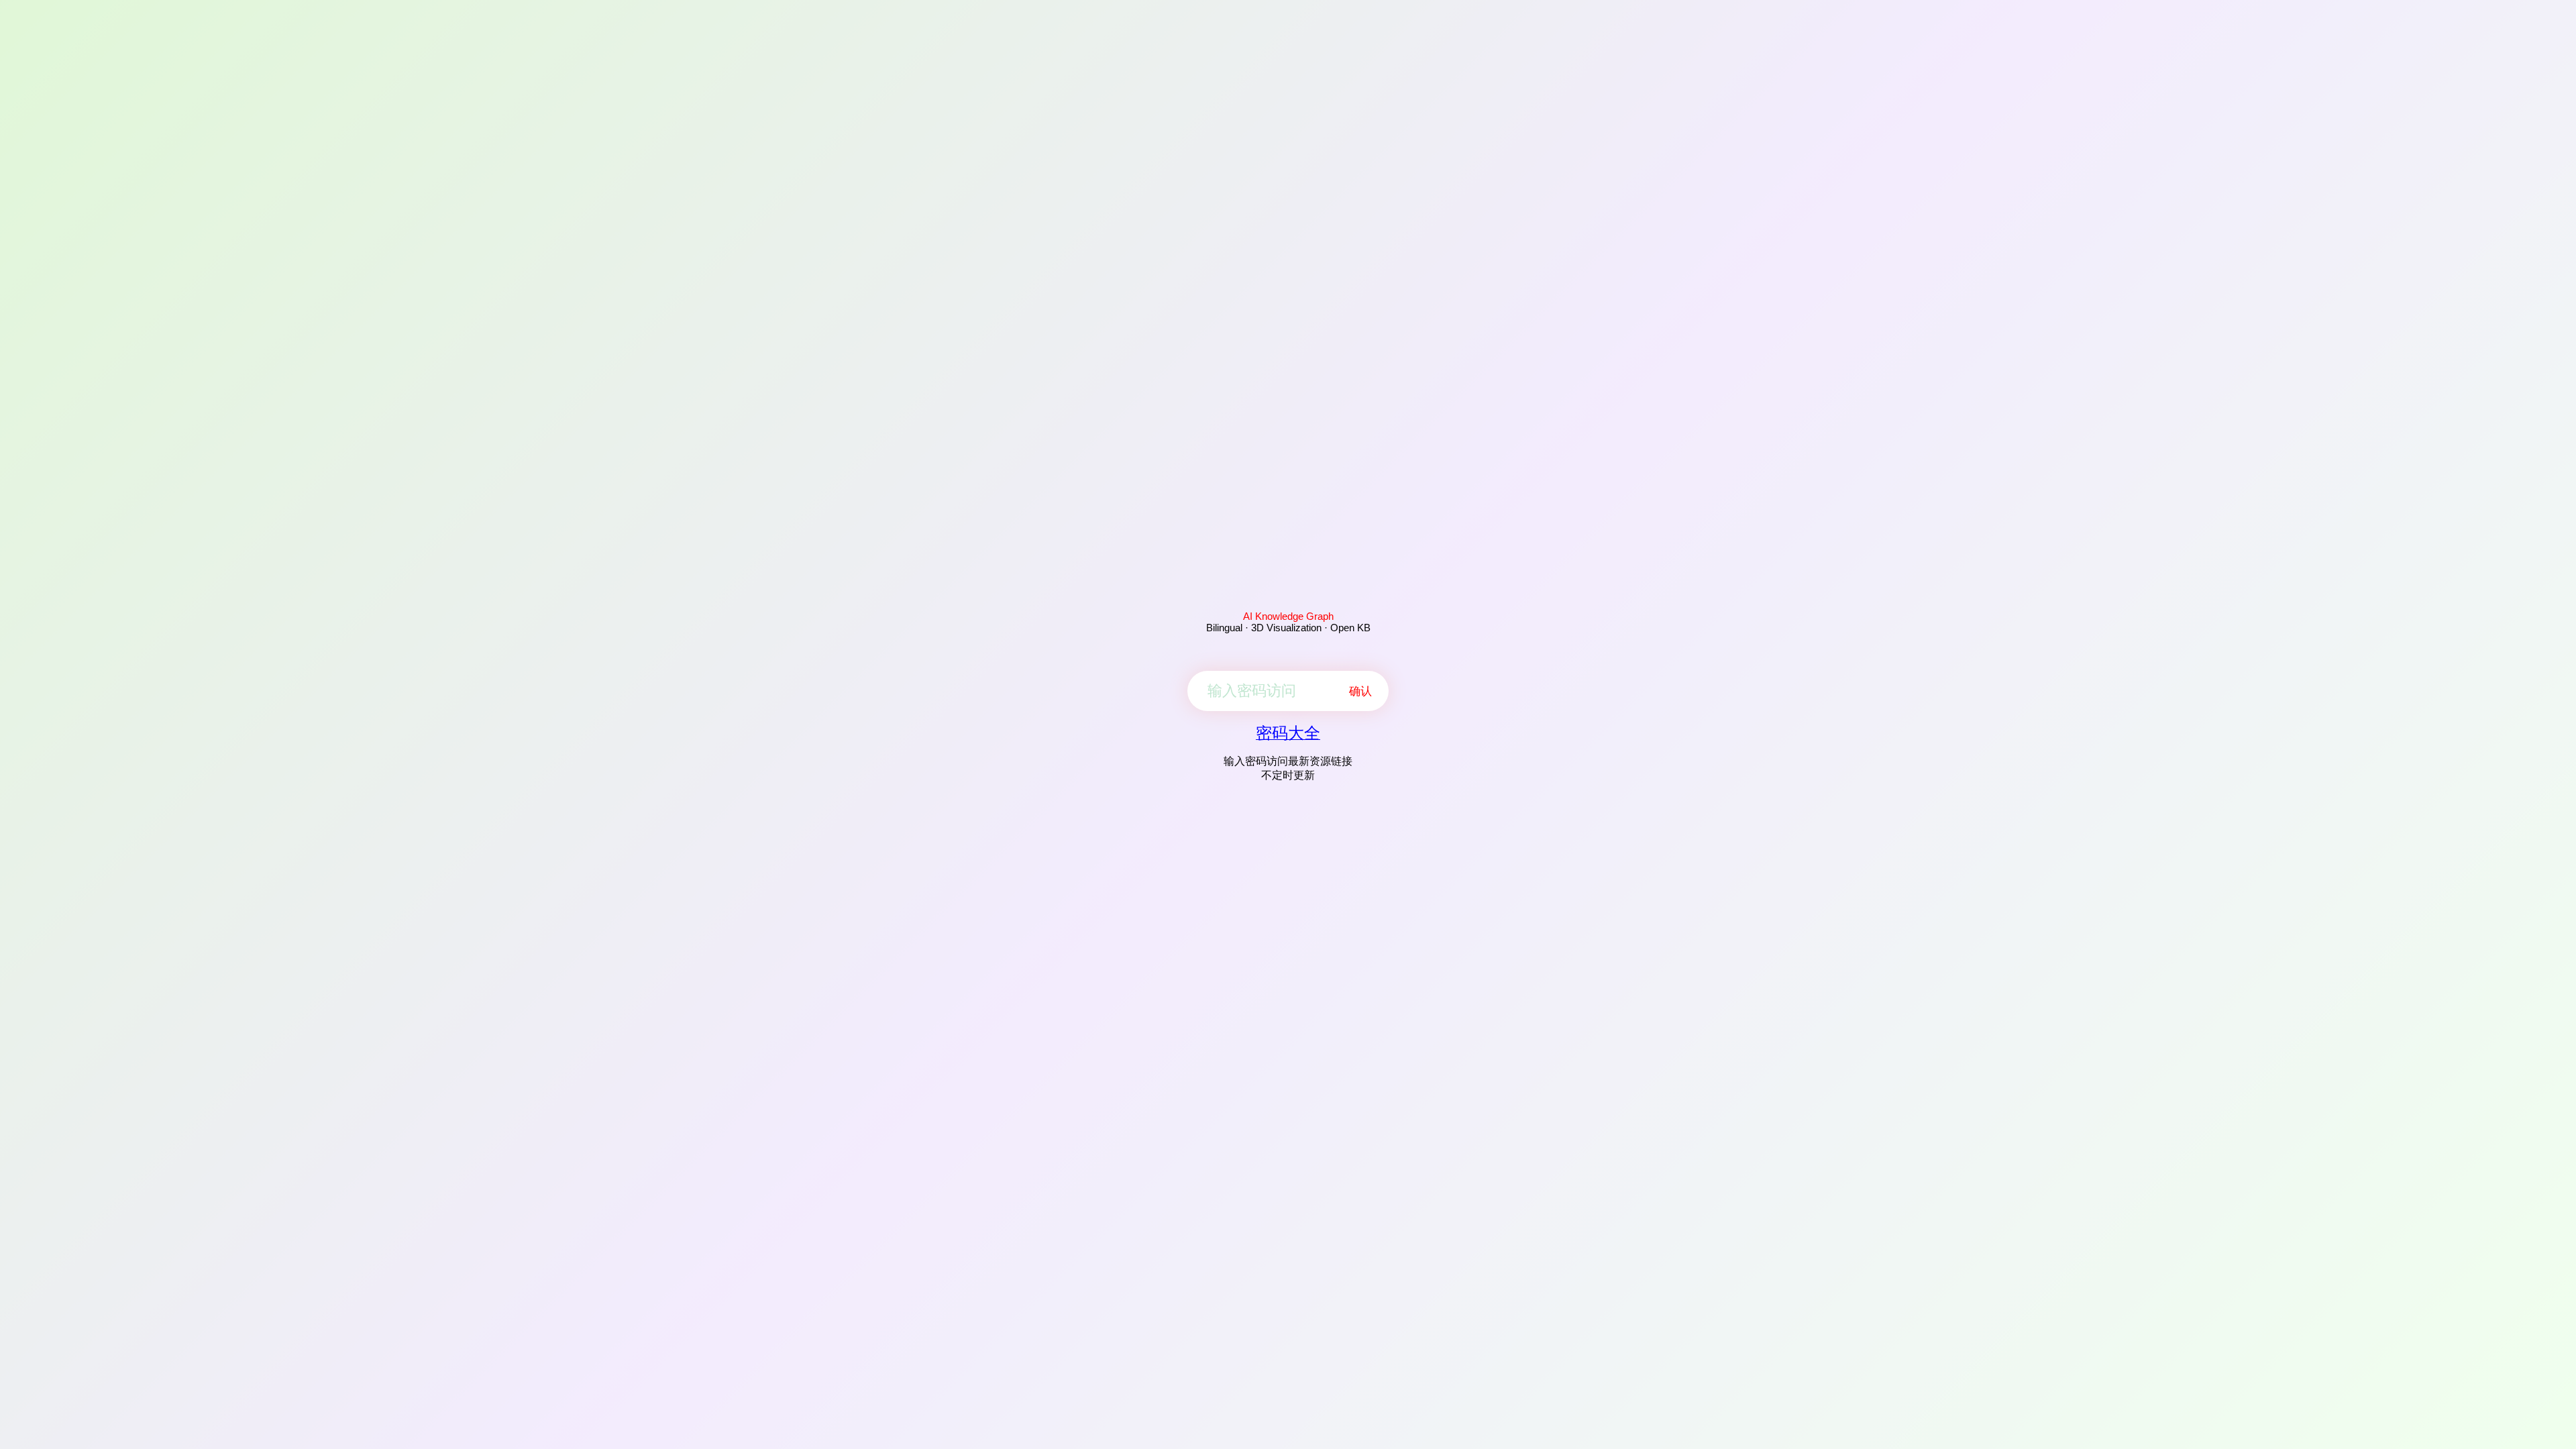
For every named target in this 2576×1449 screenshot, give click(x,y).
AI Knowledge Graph (1288, 616)
